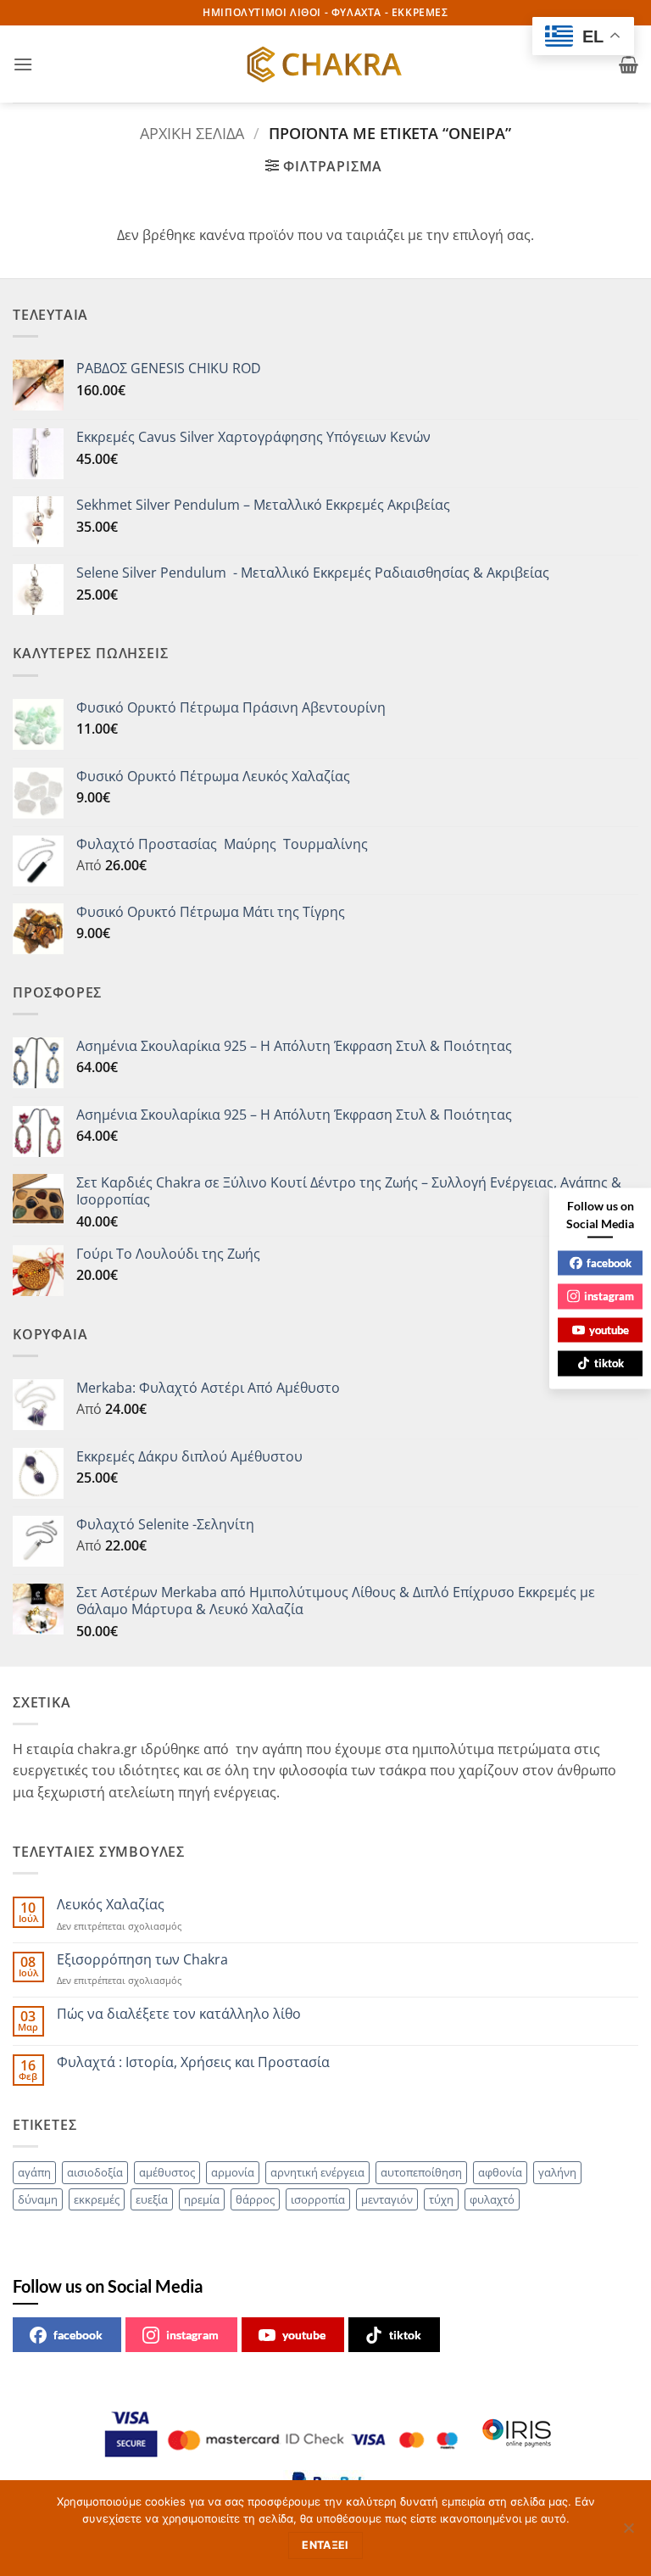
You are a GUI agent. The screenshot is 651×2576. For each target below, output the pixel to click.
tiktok (405, 2335)
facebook (78, 2335)
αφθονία (500, 2172)
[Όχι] (628, 2533)
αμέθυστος (167, 2172)
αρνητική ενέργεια (317, 2172)
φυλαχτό (492, 2199)
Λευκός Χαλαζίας (111, 1905)
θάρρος (255, 2199)
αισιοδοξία (95, 2172)
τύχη (441, 2199)
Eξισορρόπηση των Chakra (142, 1960)
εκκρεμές (97, 2199)
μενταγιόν (387, 2199)
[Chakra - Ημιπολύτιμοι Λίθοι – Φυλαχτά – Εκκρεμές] (325, 64)
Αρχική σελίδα (192, 133)
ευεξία (152, 2199)
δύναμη (38, 2199)
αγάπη (34, 2172)
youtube (304, 2335)
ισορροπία (318, 2199)
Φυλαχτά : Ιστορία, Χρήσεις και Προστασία (193, 2062)
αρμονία (233, 2172)
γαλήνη (557, 2172)
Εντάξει (325, 2545)
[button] (23, 64)
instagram (192, 2335)
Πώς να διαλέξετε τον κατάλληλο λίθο (179, 2014)
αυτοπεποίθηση (421, 2172)
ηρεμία (202, 2199)
